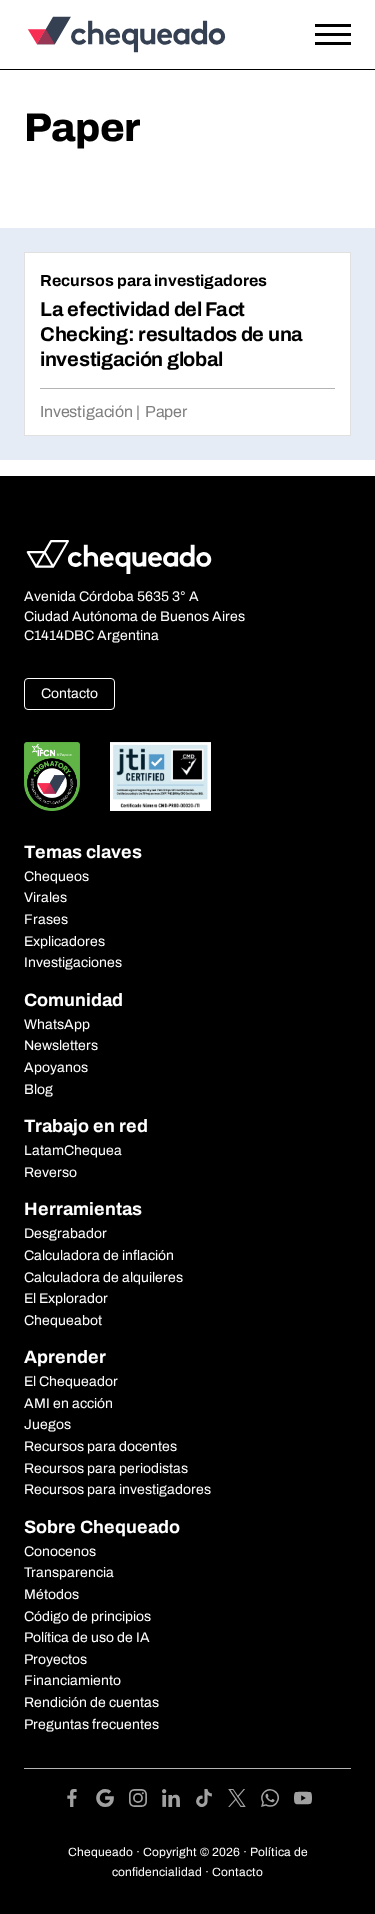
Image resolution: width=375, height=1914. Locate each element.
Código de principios (87, 1616)
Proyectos (55, 1659)
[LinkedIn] (178, 1801)
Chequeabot (63, 1320)
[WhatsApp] (277, 1801)
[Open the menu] (333, 35)
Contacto (69, 693)
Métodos (51, 1594)
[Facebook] (79, 1801)
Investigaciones (73, 962)
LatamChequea (73, 1150)
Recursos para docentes (100, 1446)
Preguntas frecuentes (91, 1724)
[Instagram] (145, 1801)
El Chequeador (71, 1381)
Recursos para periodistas (106, 1468)
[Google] (112, 1801)
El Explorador (66, 1298)
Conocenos (60, 1551)
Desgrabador (65, 1233)
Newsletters (61, 1045)
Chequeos (56, 876)
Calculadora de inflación (99, 1255)
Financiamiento (72, 1680)
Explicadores (64, 941)
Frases (46, 919)
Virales (45, 897)
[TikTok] (211, 1801)
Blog (38, 1089)
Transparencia (69, 1572)
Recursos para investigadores (153, 280)
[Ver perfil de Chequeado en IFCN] (52, 776)
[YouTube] (303, 1801)
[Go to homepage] (143, 34)
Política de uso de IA (87, 1637)
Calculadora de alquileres (103, 1277)
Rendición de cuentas (91, 1702)
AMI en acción (68, 1403)
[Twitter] (244, 1801)
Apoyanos (56, 1067)
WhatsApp (57, 1024)
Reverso (50, 1172)
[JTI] (161, 776)
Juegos (47, 1424)
